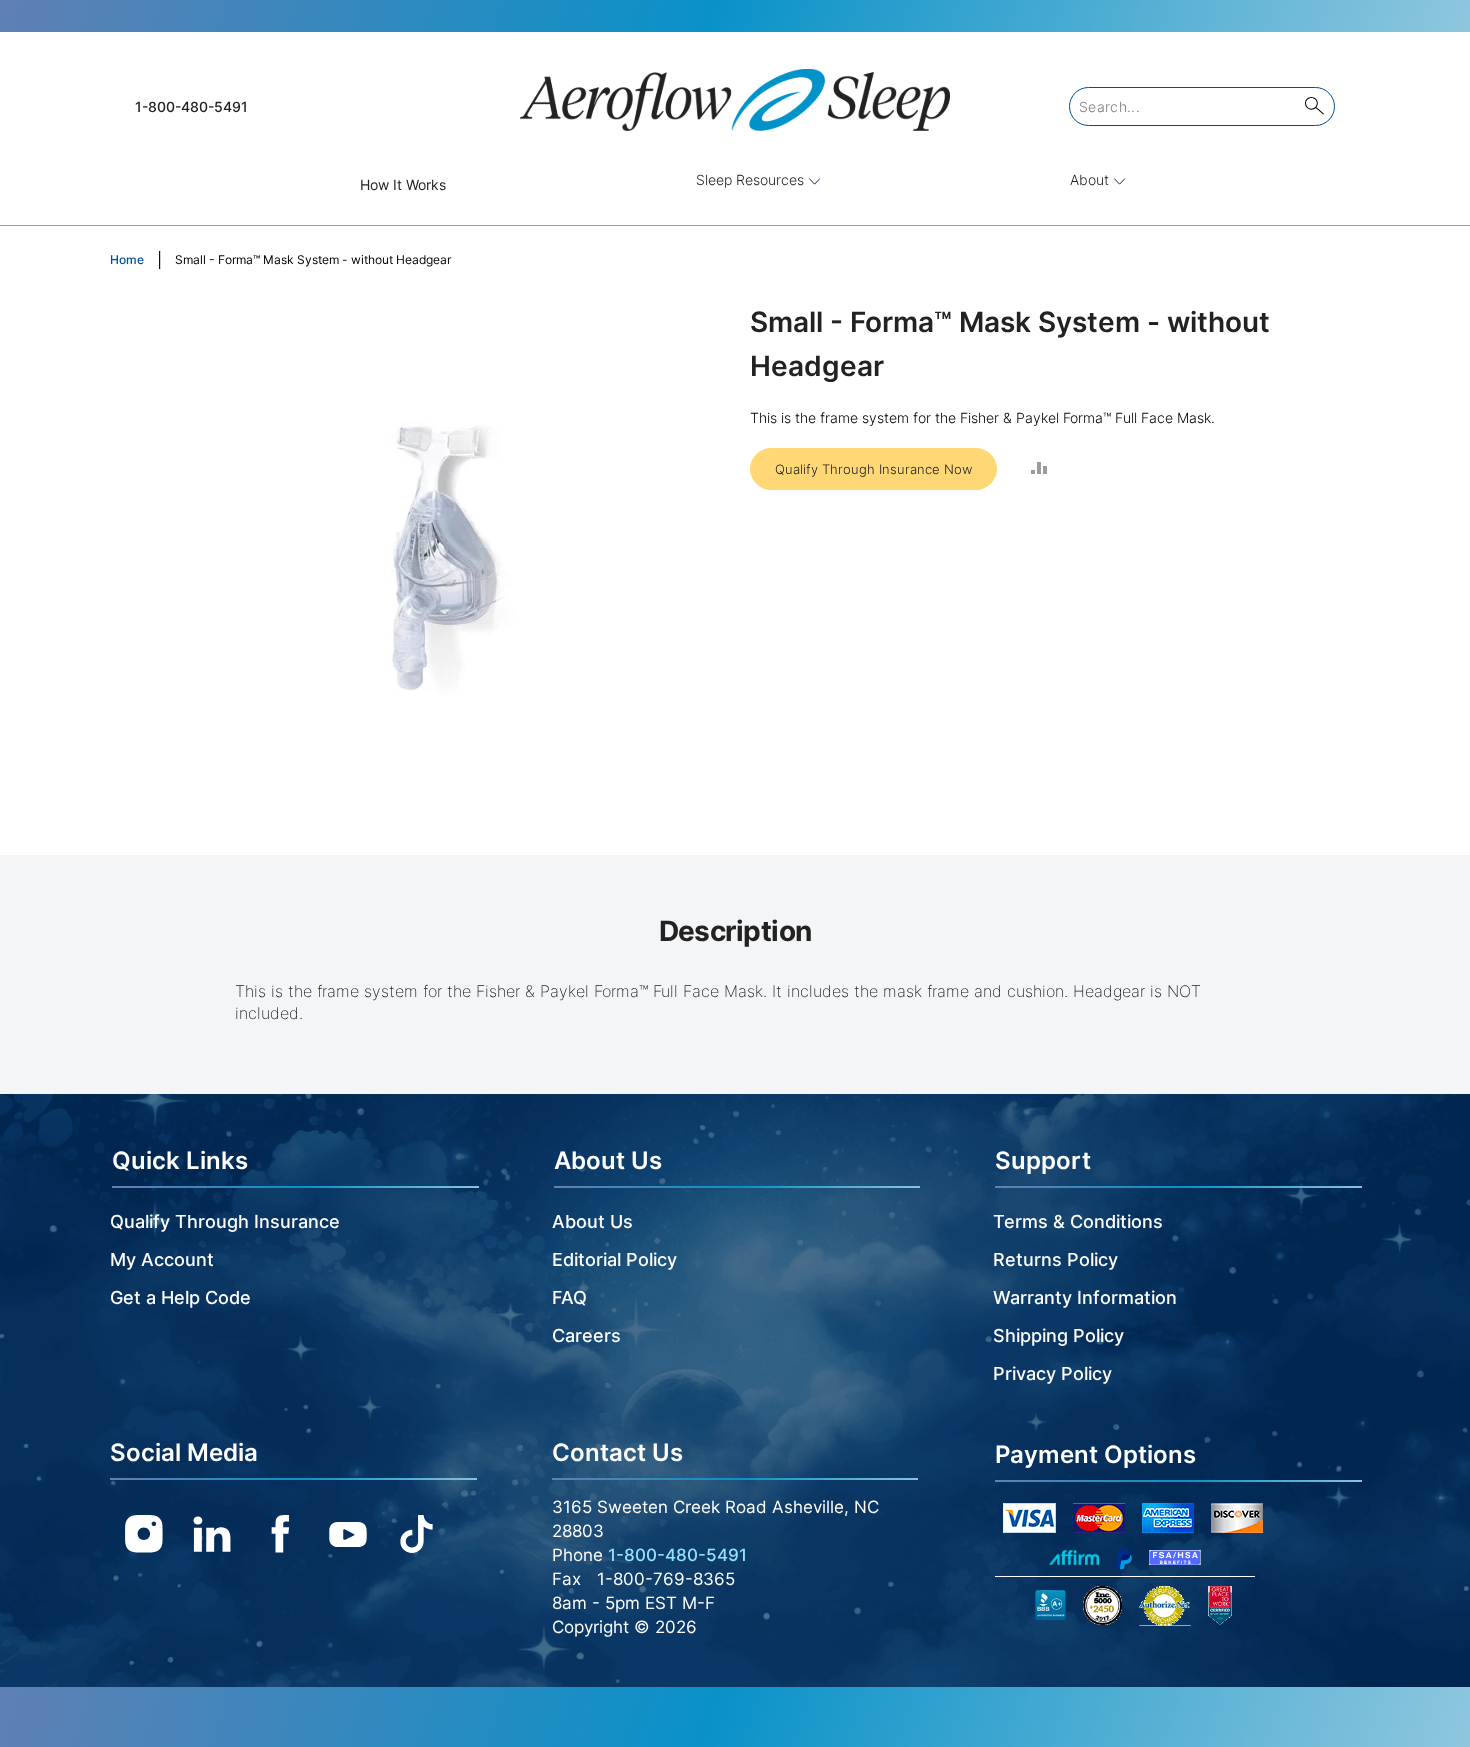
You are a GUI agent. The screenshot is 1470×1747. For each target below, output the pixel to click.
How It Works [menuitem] (403, 184)
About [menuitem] (1091, 179)
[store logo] (735, 91)
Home (127, 259)
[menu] (735, 184)
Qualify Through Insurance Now (873, 469)
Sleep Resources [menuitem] (752, 179)
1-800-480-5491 (191, 106)
